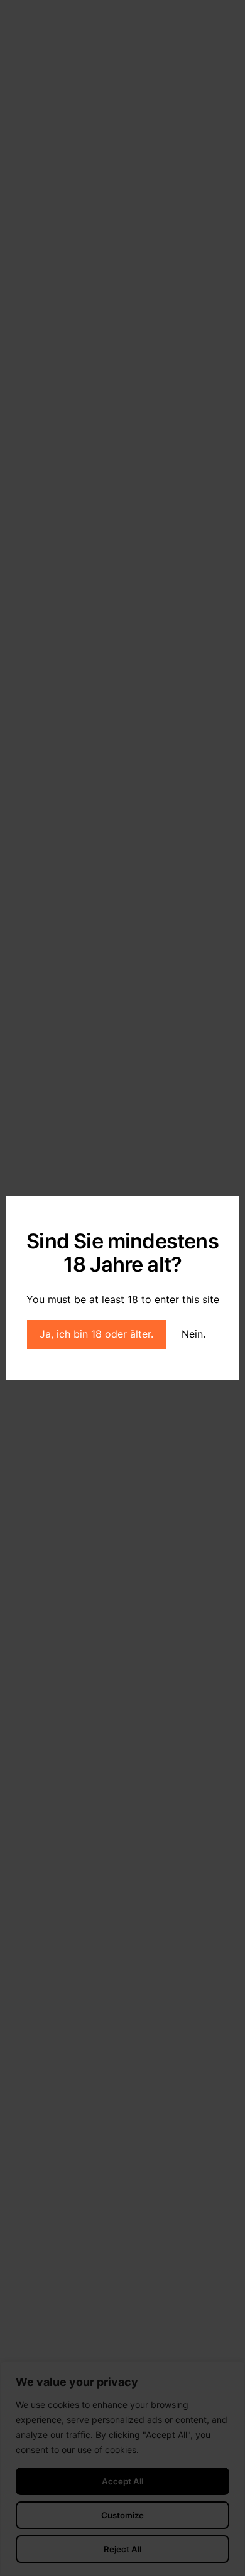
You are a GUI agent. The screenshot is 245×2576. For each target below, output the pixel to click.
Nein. (193, 1334)
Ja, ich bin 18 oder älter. (96, 1334)
